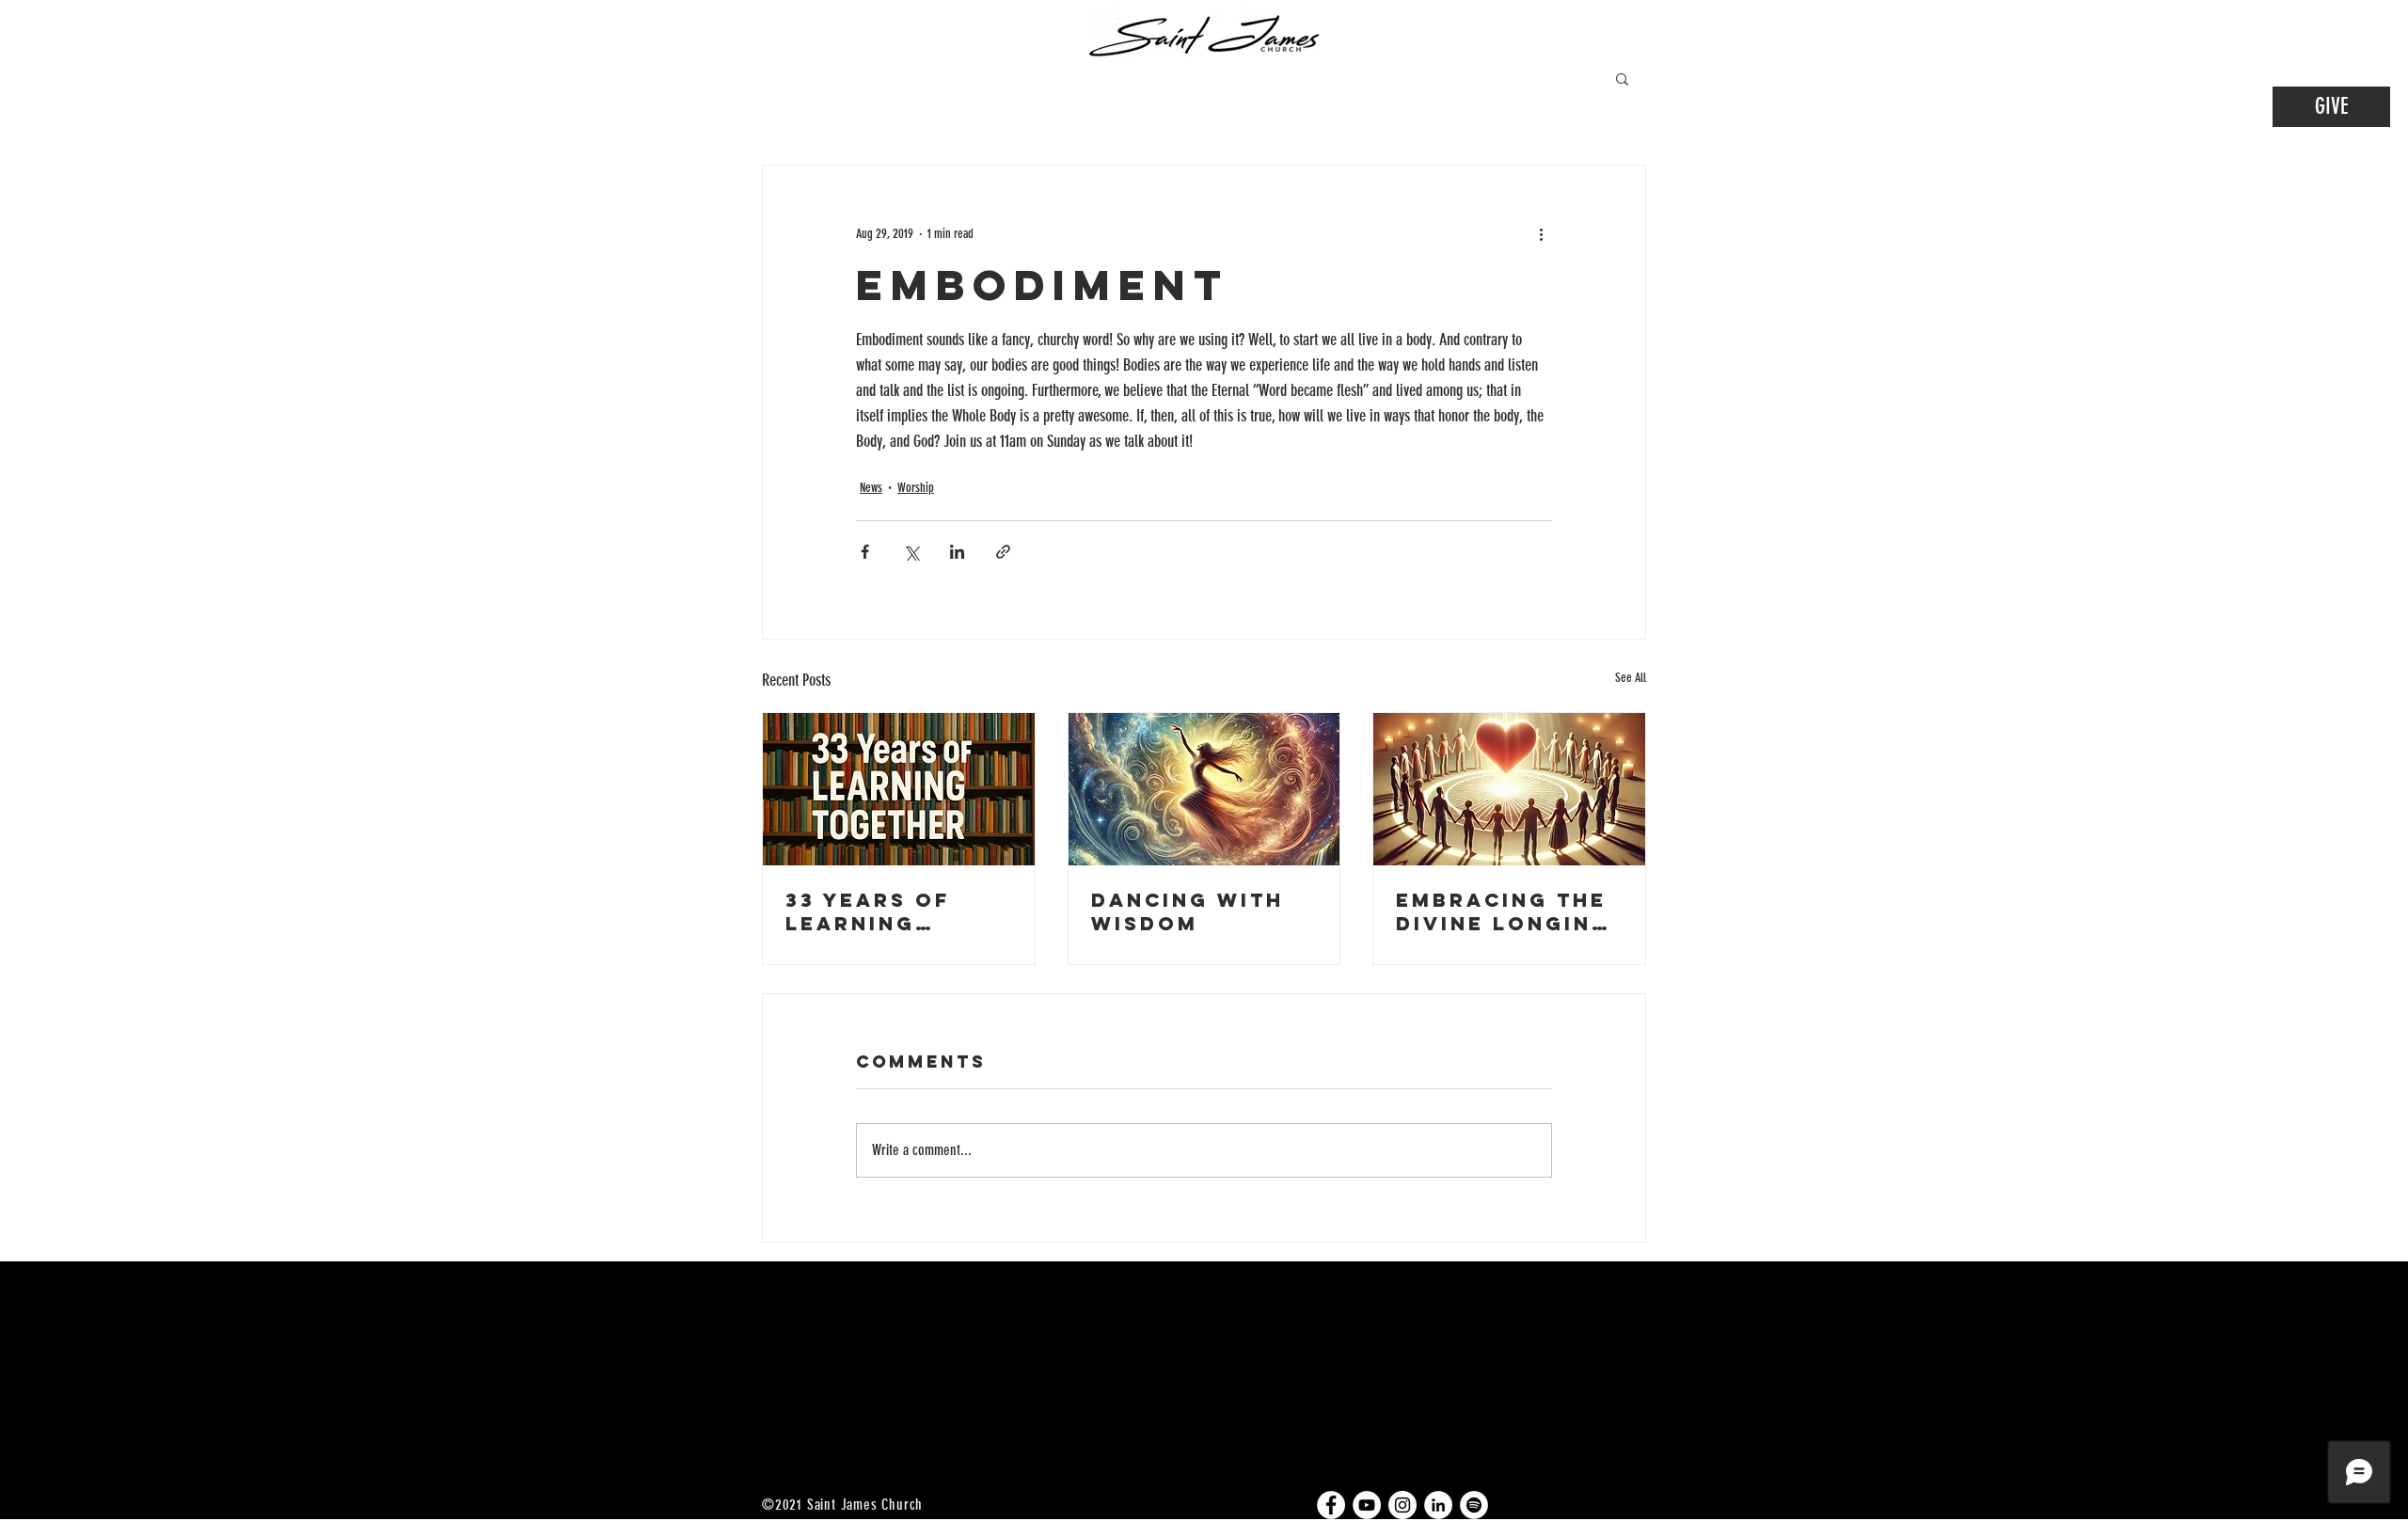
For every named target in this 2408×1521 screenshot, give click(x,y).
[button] (1622, 78)
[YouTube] (1367, 1505)
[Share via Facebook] (865, 552)
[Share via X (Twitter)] (911, 552)
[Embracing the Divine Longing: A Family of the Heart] (1509, 789)
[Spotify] (1474, 1505)
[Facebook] (1331, 1505)
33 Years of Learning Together (868, 911)
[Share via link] (1003, 552)
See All (1631, 678)
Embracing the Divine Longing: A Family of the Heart (1508, 911)
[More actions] (1541, 233)
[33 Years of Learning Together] (899, 789)
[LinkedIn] (1438, 1505)
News (871, 488)
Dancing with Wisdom (1188, 911)
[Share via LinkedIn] (957, 552)
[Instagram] (1402, 1505)
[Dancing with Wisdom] (1204, 789)
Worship (916, 488)
